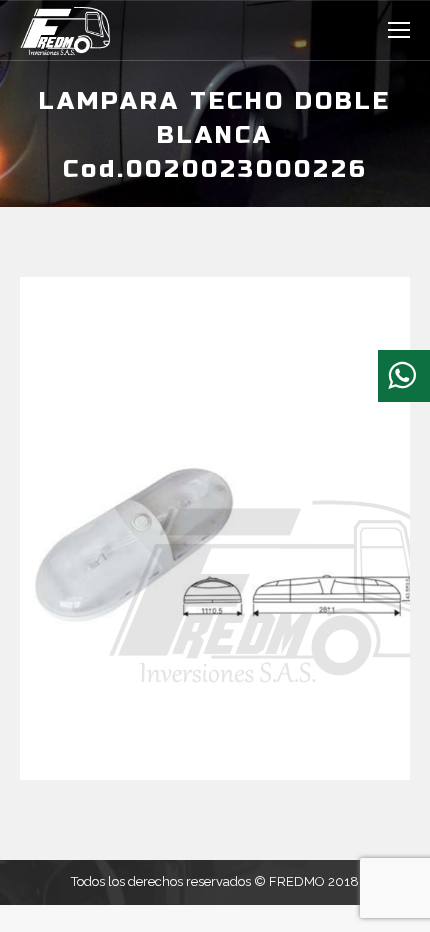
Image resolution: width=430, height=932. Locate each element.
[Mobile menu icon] (399, 30)
